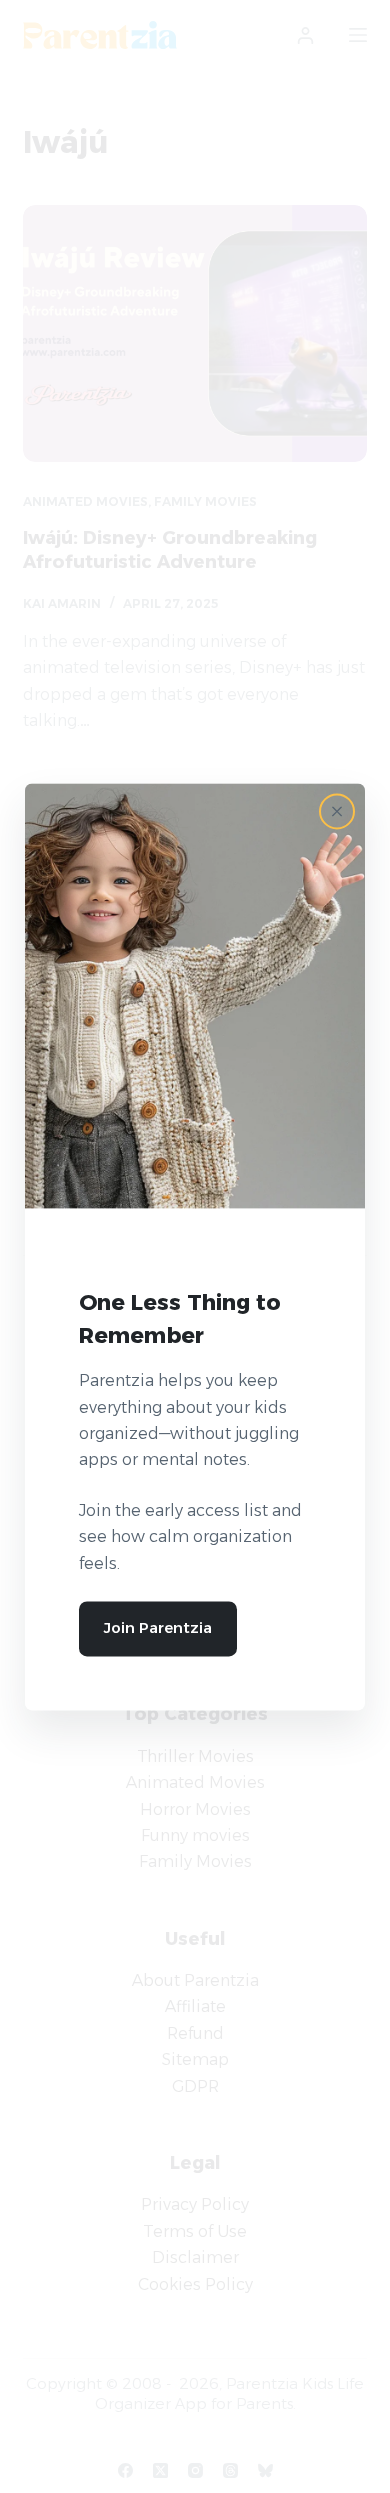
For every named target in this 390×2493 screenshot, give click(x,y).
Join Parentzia (158, 1627)
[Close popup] (337, 811)
